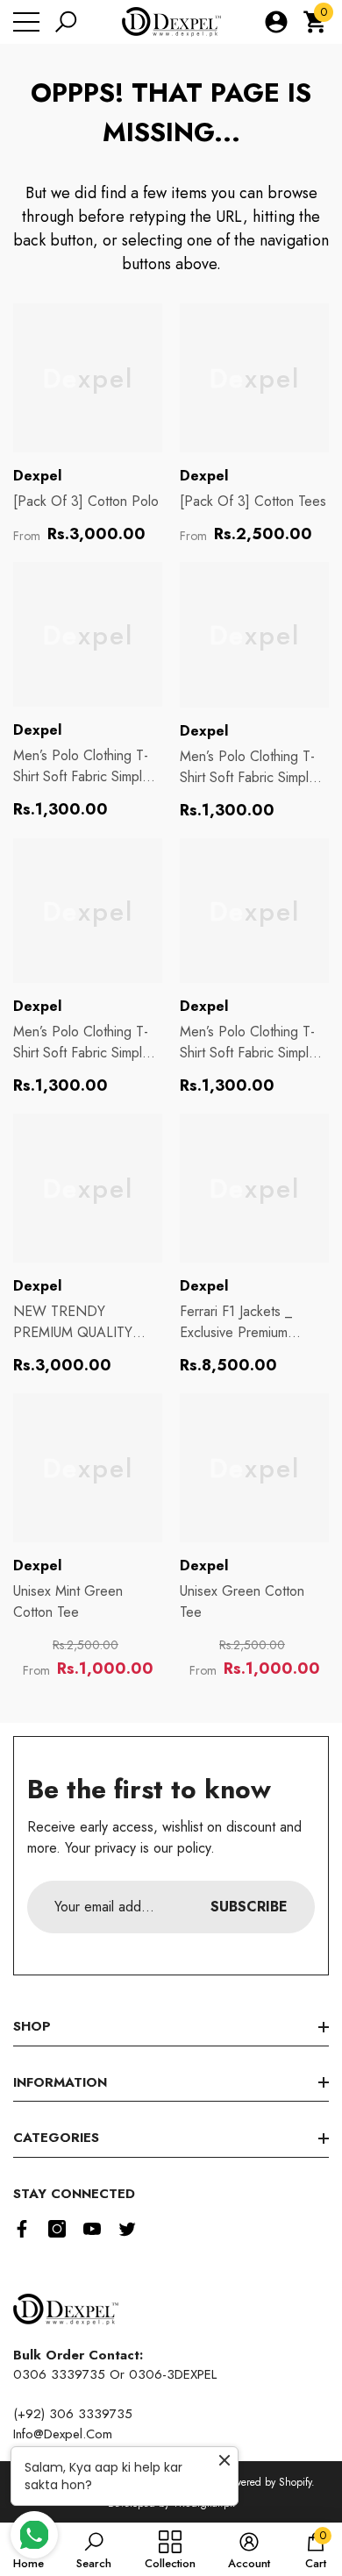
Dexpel (37, 476)
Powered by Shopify (267, 2482)
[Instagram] (57, 2229)
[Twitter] (127, 2229)
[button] (66, 22)
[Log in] (276, 22)
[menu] (26, 22)
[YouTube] (92, 2229)
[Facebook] (22, 2229)
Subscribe (249, 1907)
